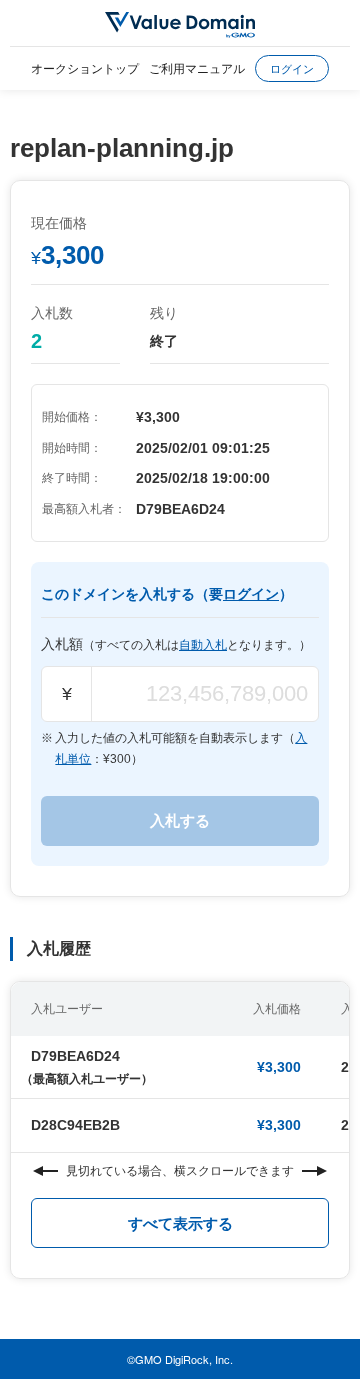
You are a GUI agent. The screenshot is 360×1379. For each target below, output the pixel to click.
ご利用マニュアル (197, 67)
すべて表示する (180, 1223)
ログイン (292, 68)
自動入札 (203, 645)
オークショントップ (85, 67)
